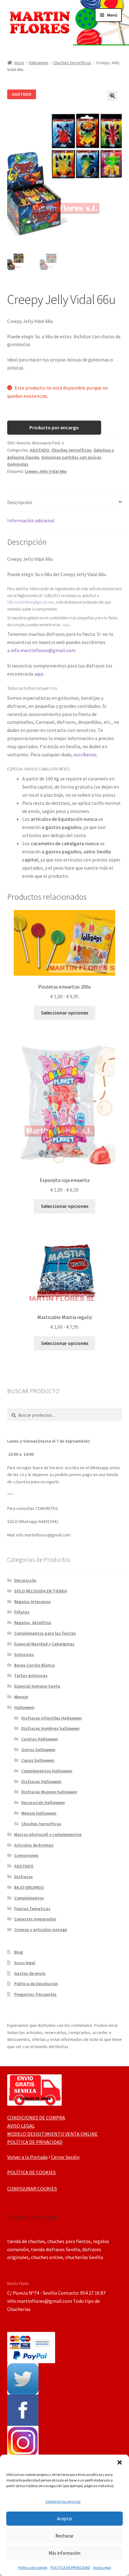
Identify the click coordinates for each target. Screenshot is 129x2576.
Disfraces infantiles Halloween (52, 1718)
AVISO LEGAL (21, 2126)
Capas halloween (38, 1760)
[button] (120, 2462)
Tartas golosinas (31, 1675)
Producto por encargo (54, 427)
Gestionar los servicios (63, 2501)
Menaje (21, 1697)
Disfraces (23, 1877)
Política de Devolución (36, 1984)
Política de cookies (33, 2567)
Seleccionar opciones (65, 1013)
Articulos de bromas (34, 1845)
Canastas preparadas (35, 1919)
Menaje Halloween (39, 1813)
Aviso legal (25, 1963)
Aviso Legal (102, 2567)
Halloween (39, 63)
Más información (64, 2553)
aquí (66, 625)
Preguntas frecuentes (35, 1994)
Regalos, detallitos (33, 1623)
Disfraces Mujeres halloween (49, 1792)
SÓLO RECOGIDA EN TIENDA (41, 1591)
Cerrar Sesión (65, 2157)
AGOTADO (39, 450)
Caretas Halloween (40, 1739)
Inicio (19, 63)
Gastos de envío (30, 1973)
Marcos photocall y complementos (48, 1834)
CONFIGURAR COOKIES (32, 2189)
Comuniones (26, 1855)
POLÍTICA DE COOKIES (31, 2172)
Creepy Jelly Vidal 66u (46, 471)
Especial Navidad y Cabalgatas (44, 1644)
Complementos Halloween (47, 1771)
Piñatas (22, 1612)
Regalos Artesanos (32, 1602)
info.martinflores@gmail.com (31, 602)
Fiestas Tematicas (32, 1909)
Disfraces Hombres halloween (50, 1728)
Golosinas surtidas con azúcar (71, 457)
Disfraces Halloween (41, 1781)
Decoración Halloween (43, 1802)
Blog (18, 1952)
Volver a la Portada (27, 2157)
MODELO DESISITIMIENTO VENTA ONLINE (52, 2134)
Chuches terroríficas (72, 63)
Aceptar (65, 2519)
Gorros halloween (38, 1750)
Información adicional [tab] (31, 520)
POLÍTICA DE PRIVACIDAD (70, 2567)
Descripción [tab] (20, 502)
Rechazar (64, 2536)
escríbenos (85, 754)
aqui (39, 674)
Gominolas (18, 464)
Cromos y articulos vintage (41, 1929)
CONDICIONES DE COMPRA (36, 2118)
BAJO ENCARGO (29, 1887)
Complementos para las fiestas (45, 1633)
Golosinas (24, 1654)
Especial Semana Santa (37, 1686)
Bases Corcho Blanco (34, 1665)
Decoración (25, 1580)
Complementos (29, 1898)
